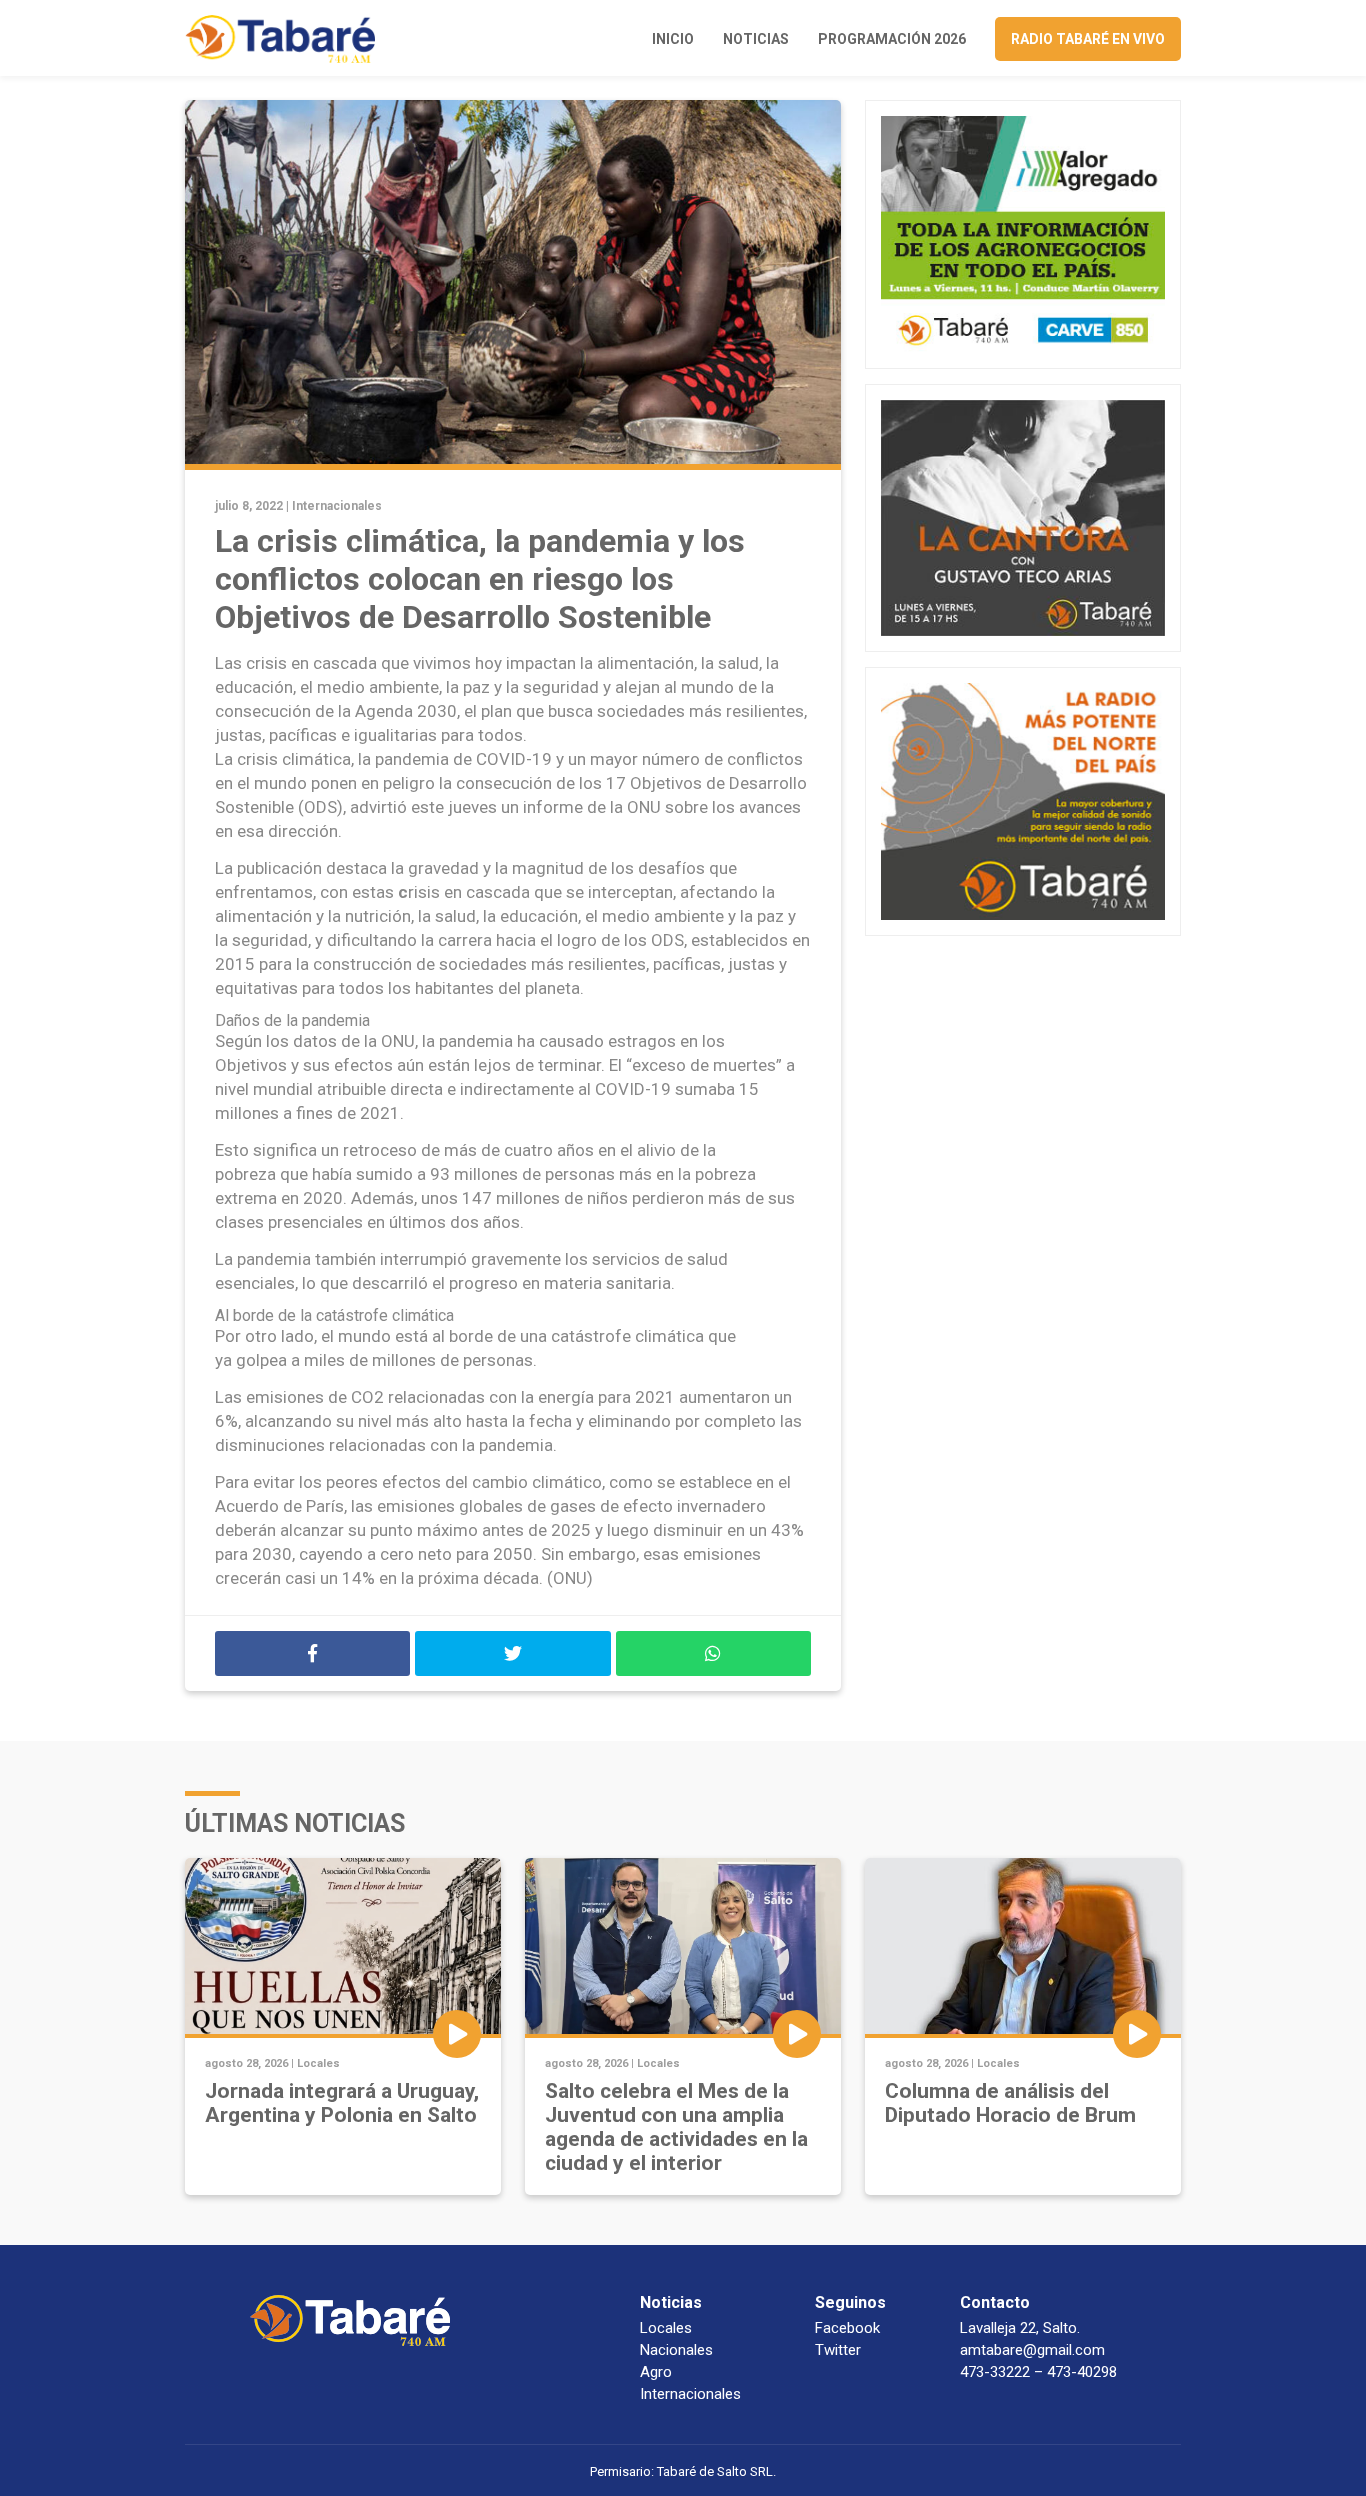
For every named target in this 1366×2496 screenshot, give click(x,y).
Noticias (756, 39)
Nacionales (676, 2350)
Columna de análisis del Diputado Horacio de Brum (1010, 2103)
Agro (656, 2372)
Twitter (838, 2350)
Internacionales (337, 506)
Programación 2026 (892, 39)
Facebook (847, 2328)
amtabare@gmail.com (1032, 2350)
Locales (318, 2063)
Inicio (673, 39)
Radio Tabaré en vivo (1088, 39)
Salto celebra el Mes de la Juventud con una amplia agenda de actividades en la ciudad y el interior (676, 2127)
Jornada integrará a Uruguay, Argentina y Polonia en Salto (342, 2103)
